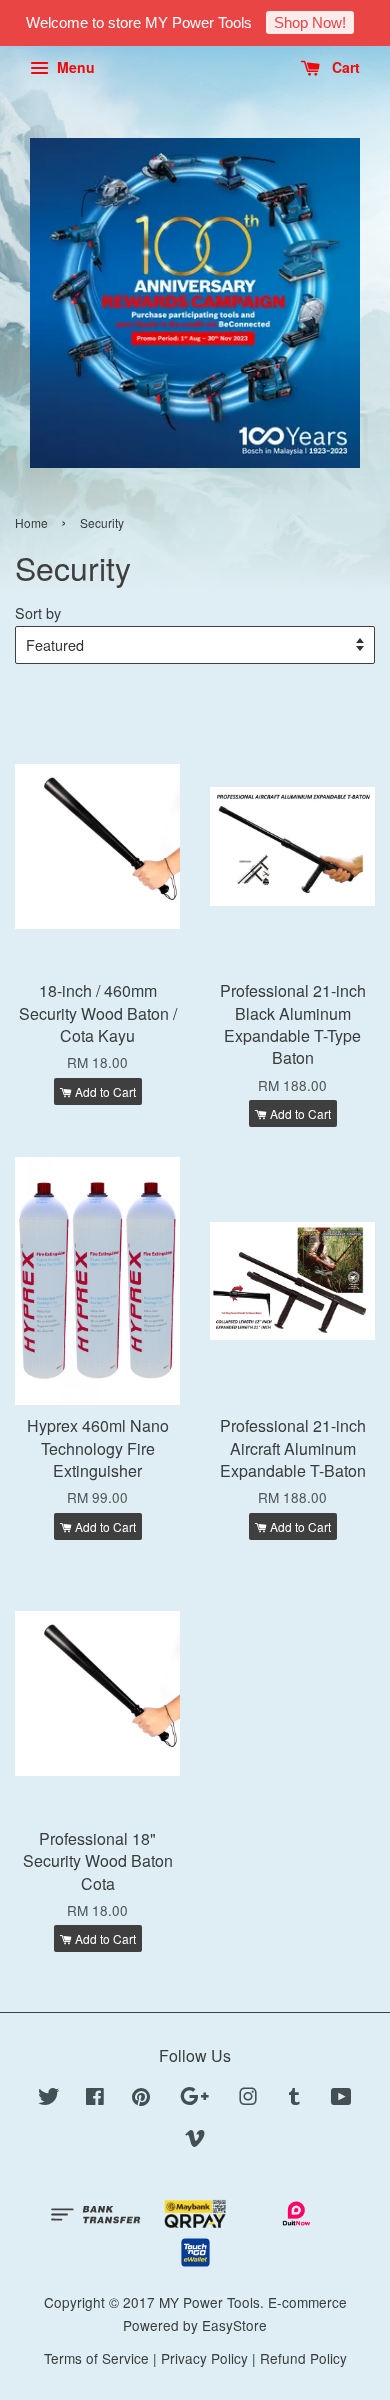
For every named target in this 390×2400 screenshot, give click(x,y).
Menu (74, 67)
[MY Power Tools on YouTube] (341, 2099)
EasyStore (234, 2325)
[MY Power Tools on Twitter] (49, 2099)
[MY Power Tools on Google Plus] (194, 2099)
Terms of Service (96, 2358)
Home (31, 522)
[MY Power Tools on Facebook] (95, 2099)
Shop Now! (310, 22)
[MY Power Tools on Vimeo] (195, 2141)
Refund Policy (303, 2358)
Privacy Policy (204, 2358)
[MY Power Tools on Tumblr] (294, 2099)
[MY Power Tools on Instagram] (248, 2099)
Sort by (38, 612)
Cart (344, 67)
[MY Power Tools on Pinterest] (141, 2099)
